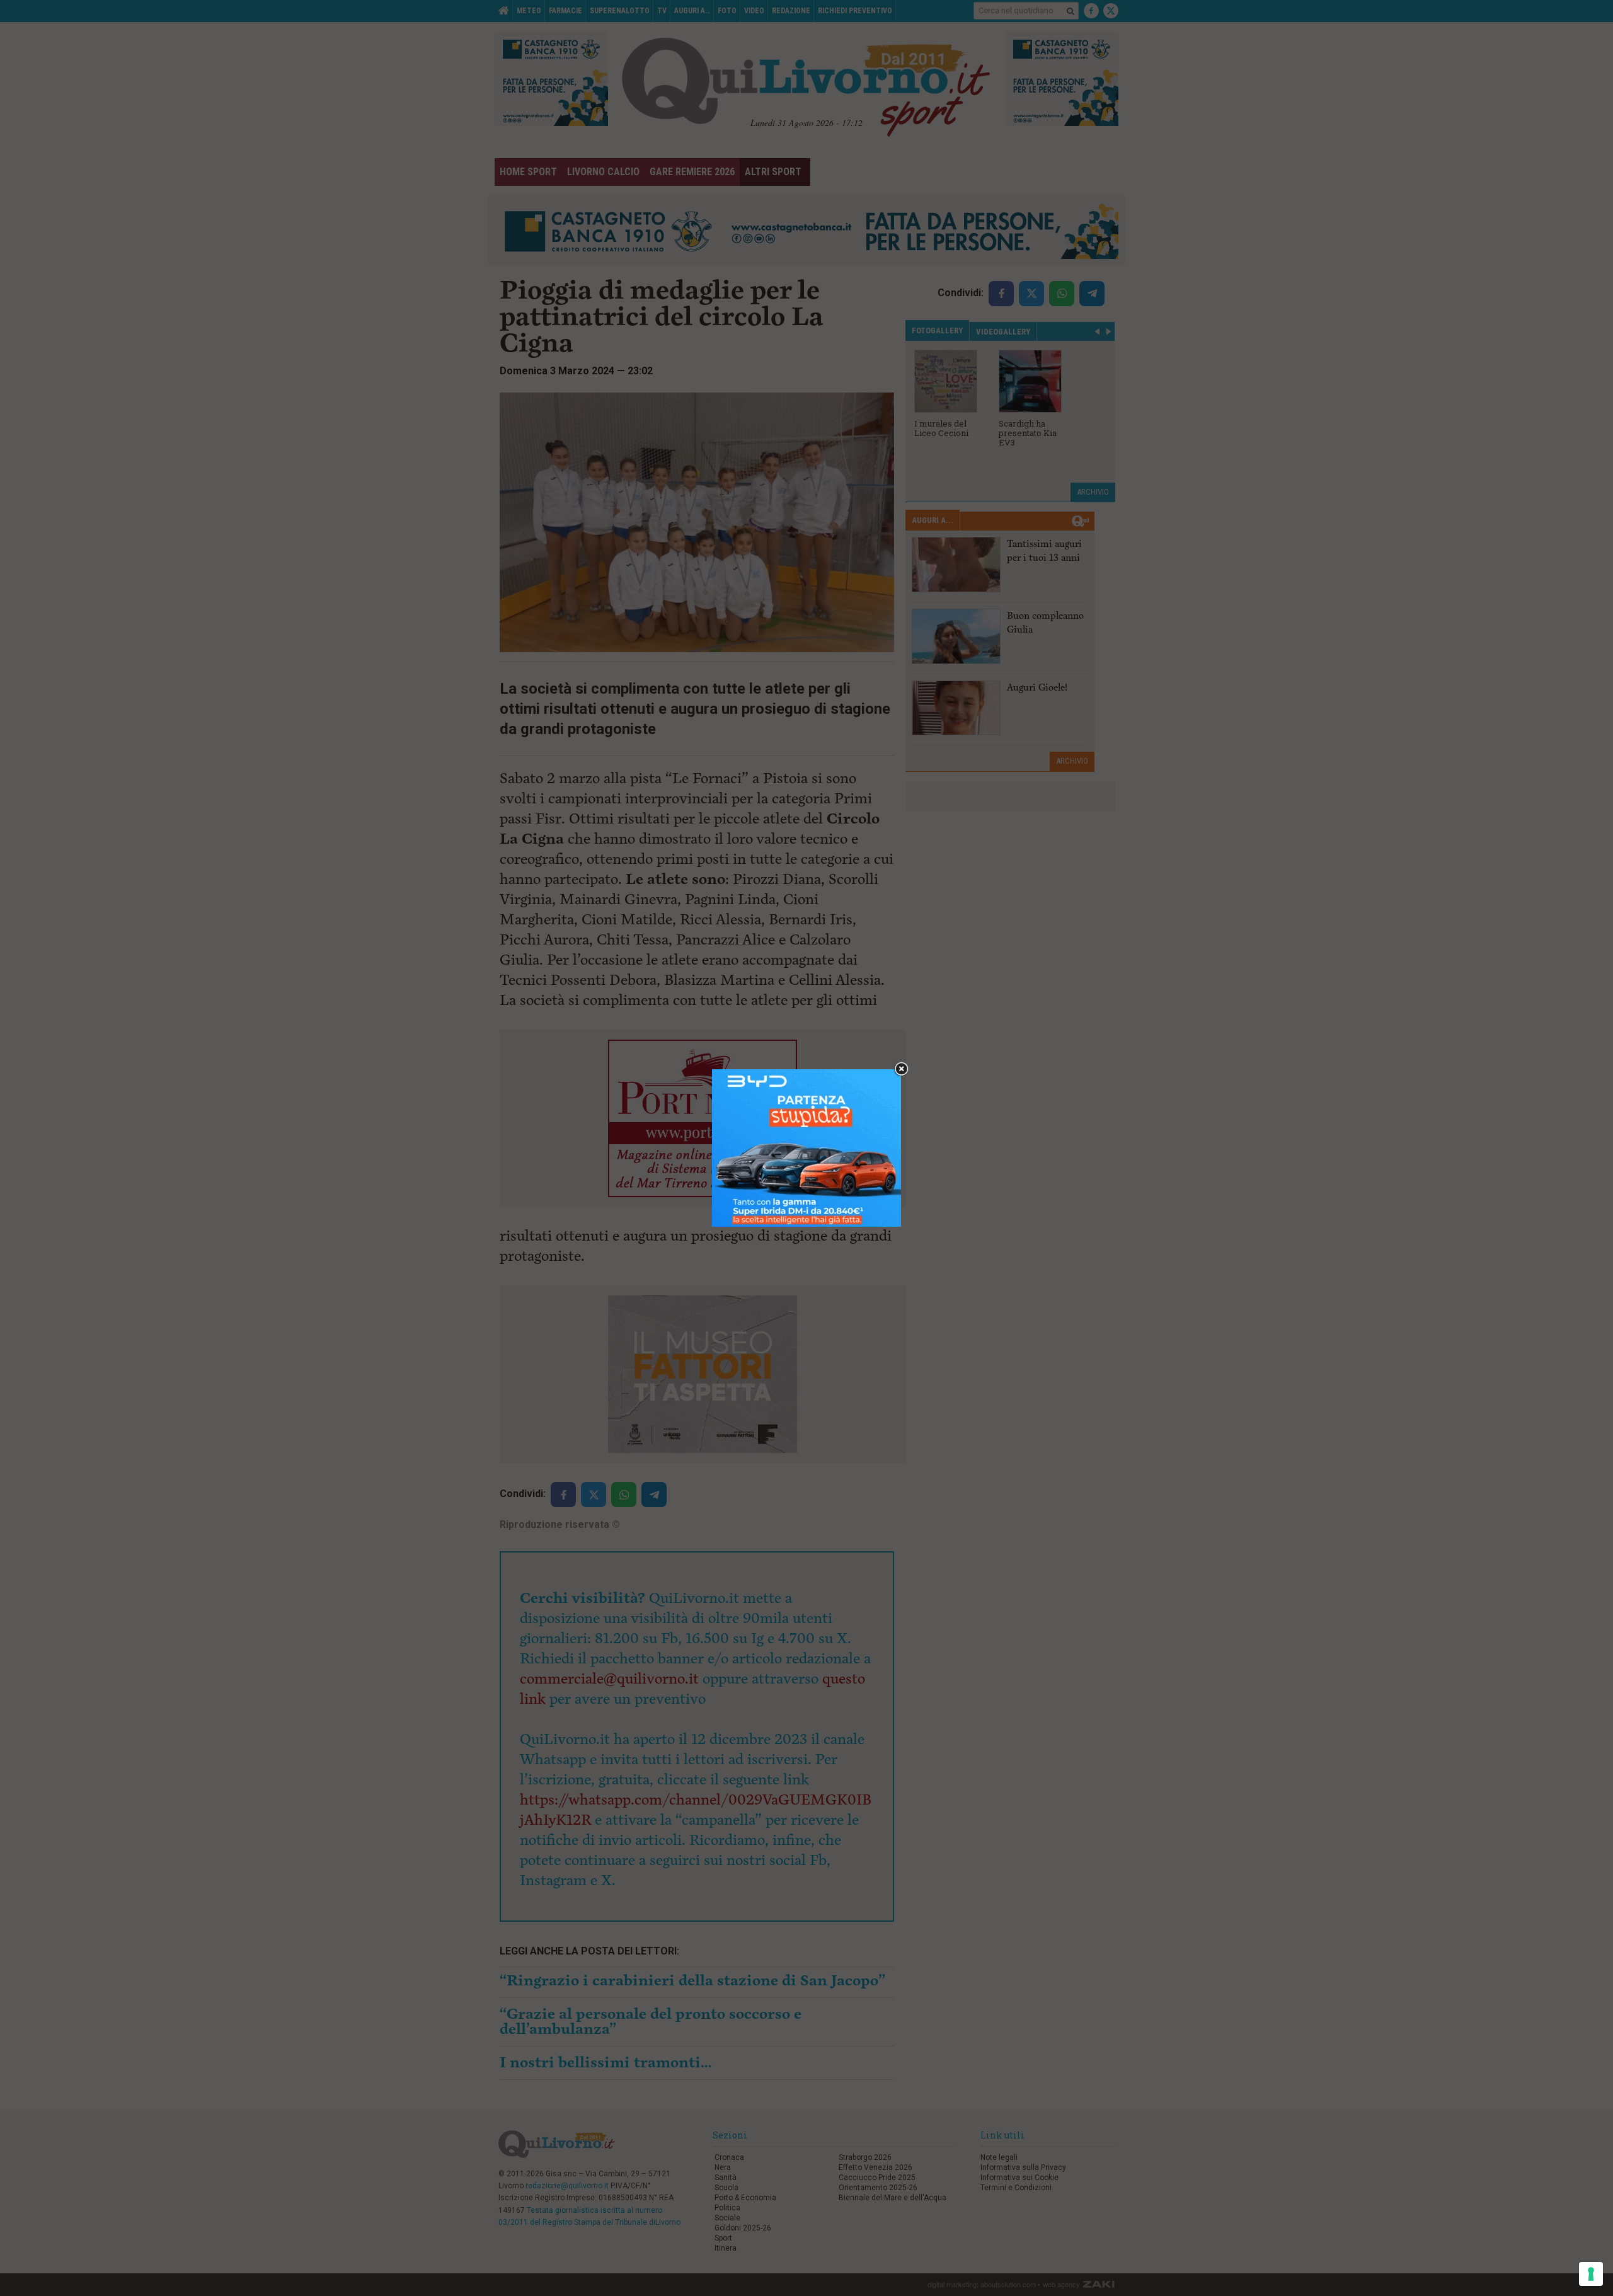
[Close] (901, 1070)
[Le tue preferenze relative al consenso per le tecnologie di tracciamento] (1591, 2274)
